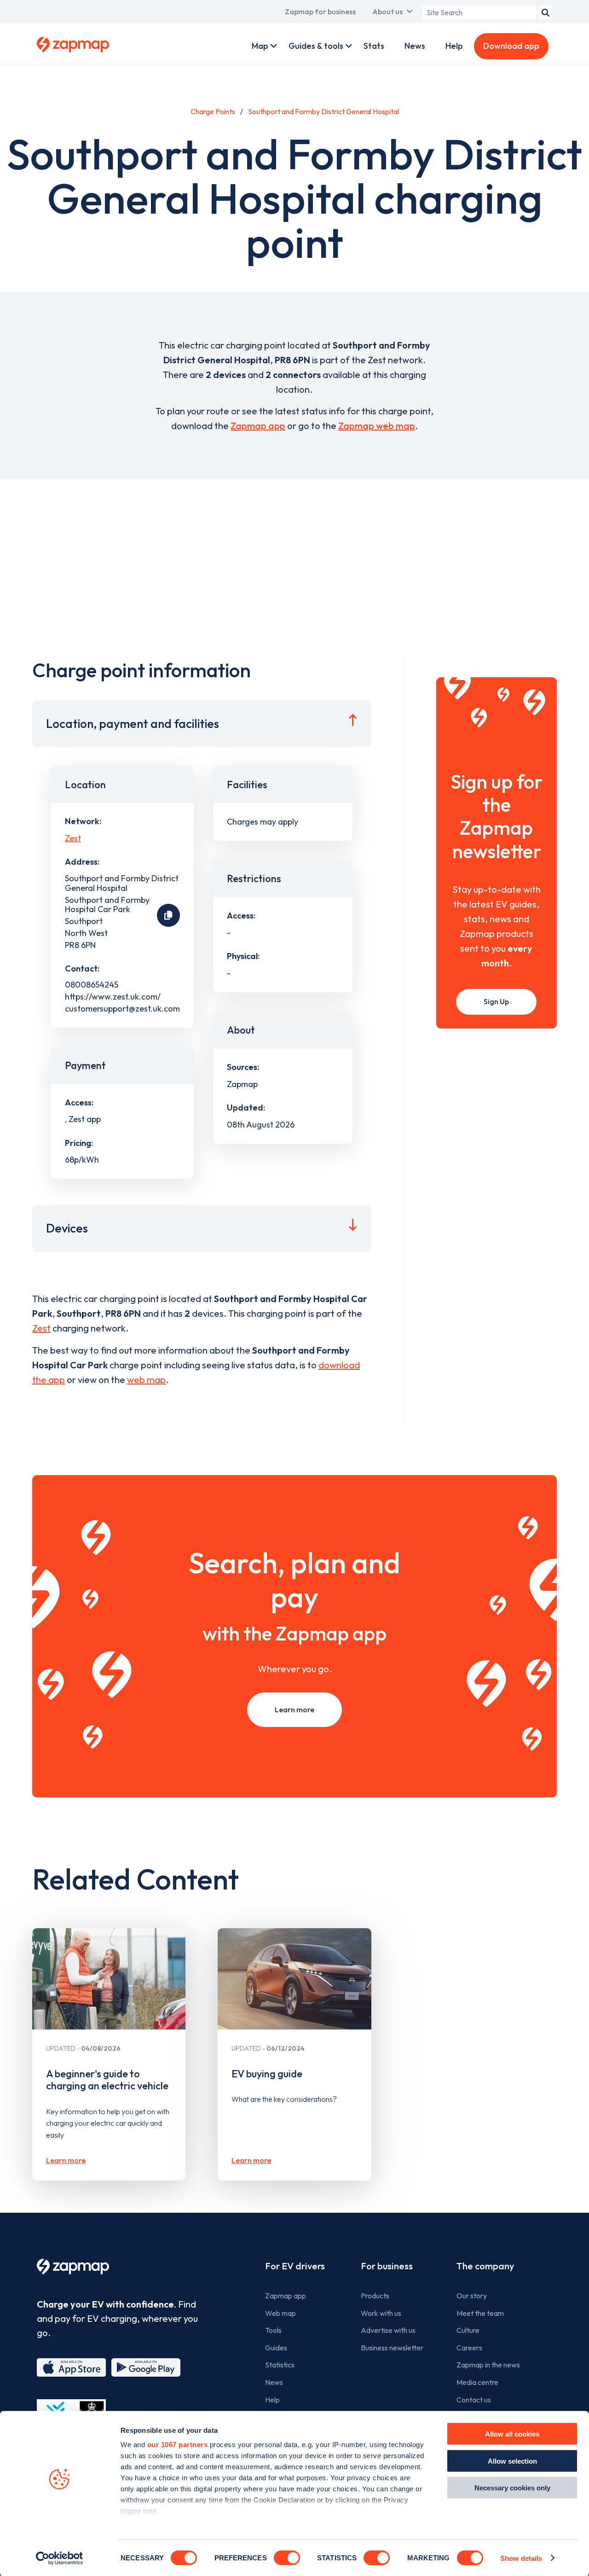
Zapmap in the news (488, 2365)
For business (387, 2266)
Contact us (474, 2400)
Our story (472, 2296)
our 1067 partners (178, 2445)
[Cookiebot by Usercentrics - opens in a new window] (60, 2558)
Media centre (477, 2382)
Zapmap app (258, 426)
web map (146, 1380)
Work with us (381, 2313)
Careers (469, 2348)
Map (260, 46)
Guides (276, 2348)
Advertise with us (388, 2330)
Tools (273, 2330)
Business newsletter (392, 2348)
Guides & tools (316, 46)
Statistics (280, 2365)
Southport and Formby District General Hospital (323, 111)
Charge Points (213, 111)
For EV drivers (295, 2266)
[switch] (287, 2558)
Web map (280, 2313)
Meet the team (480, 2313)
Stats (374, 46)
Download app (511, 46)
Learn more (294, 1710)
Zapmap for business (320, 12)
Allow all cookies (512, 2434)
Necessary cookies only (512, 2488)
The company (485, 2266)
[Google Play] (146, 2367)
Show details (521, 2558)
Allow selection (512, 2461)
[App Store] (71, 2367)
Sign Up (496, 1001)
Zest (73, 838)
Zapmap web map (377, 426)
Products (375, 2296)
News (415, 46)
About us (387, 12)
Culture (468, 2330)
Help (454, 46)
